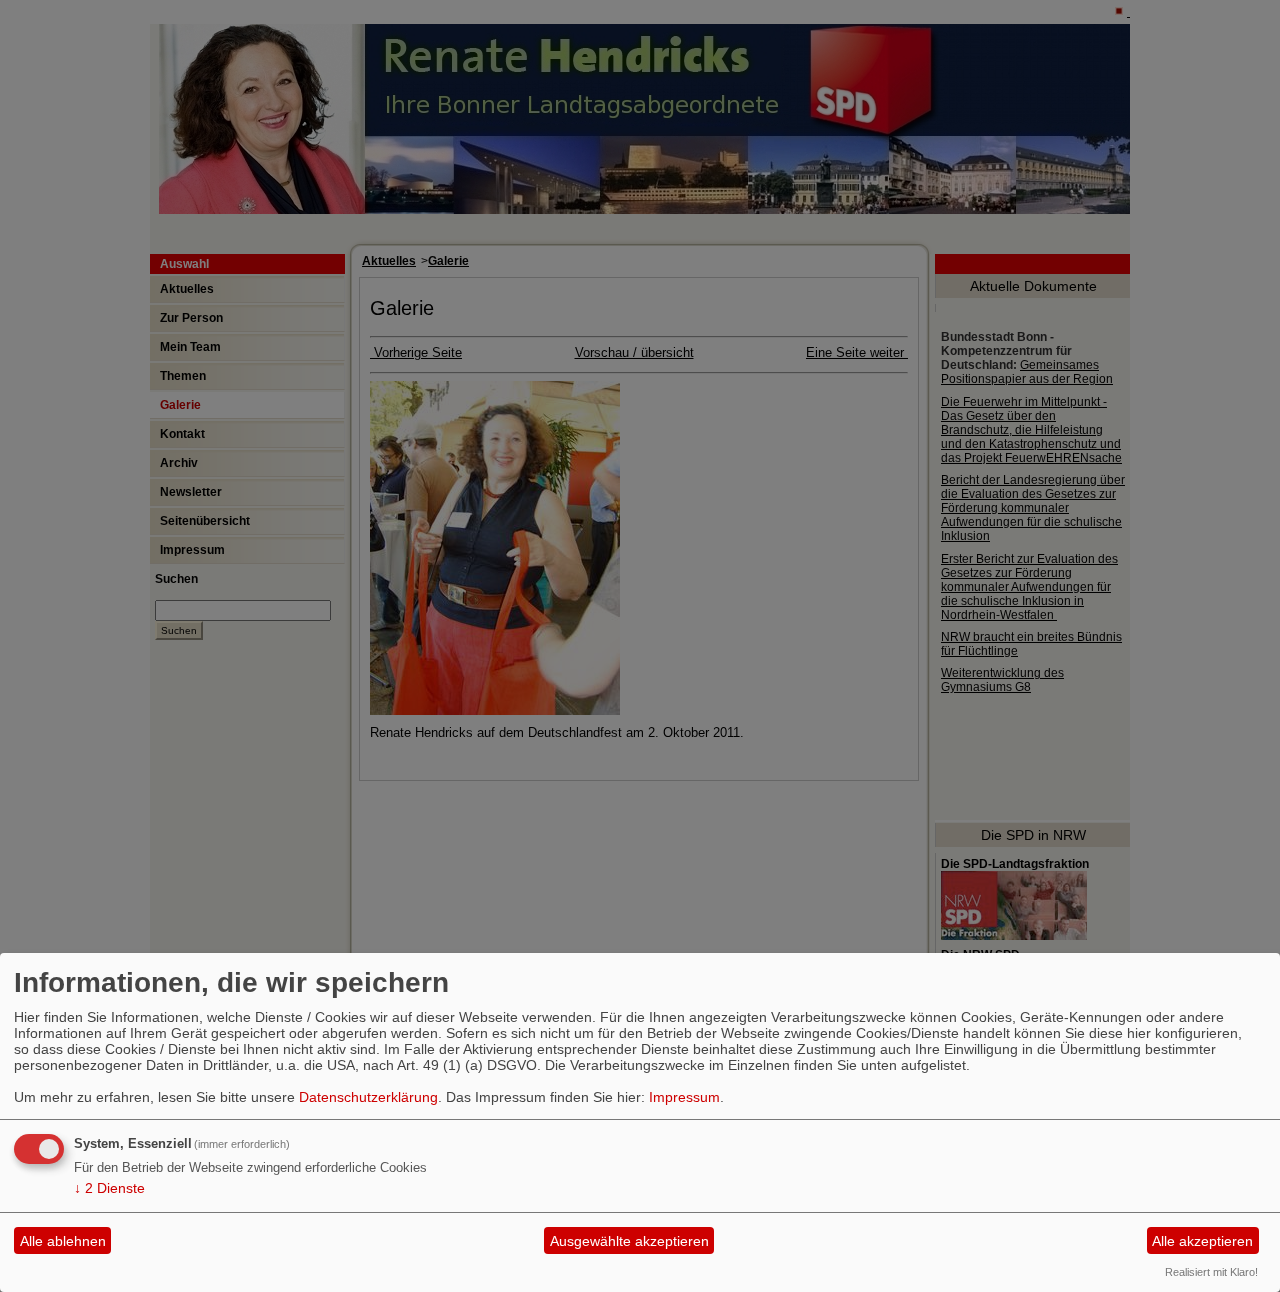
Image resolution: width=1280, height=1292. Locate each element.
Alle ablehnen (63, 1241)
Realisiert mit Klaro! (1211, 1272)
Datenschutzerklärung (368, 1097)
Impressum (684, 1097)
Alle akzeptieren (1202, 1241)
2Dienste (109, 1188)
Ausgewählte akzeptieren (629, 1241)
